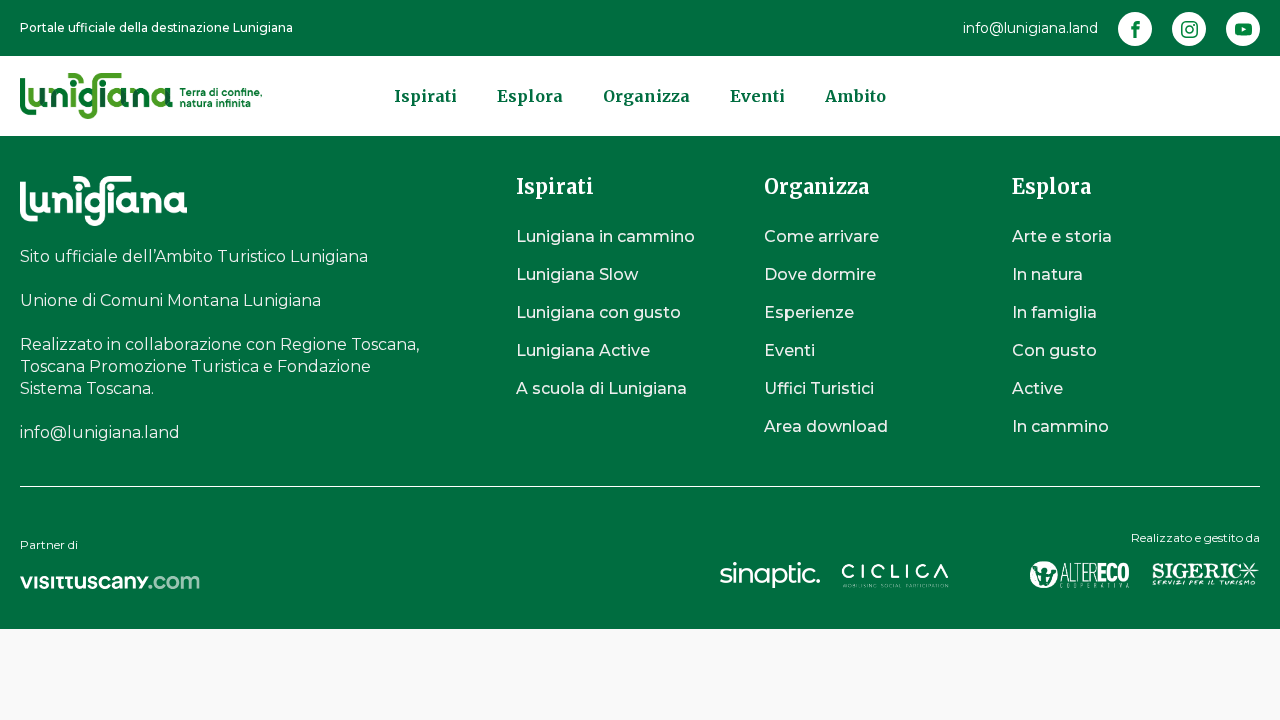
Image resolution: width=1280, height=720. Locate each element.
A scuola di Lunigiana (601, 388)
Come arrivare (821, 236)
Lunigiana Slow (577, 274)
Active (1037, 388)
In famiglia (1054, 312)
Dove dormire (820, 274)
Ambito (855, 96)
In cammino (1060, 426)
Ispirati (425, 96)
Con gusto (1054, 350)
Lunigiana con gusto (598, 312)
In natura (1047, 274)
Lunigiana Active (583, 350)
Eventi (757, 96)
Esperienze (809, 312)
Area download (826, 426)
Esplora (530, 96)
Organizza (646, 96)
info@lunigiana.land (1030, 28)
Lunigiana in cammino (605, 236)
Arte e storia (1062, 236)
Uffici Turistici (819, 388)
